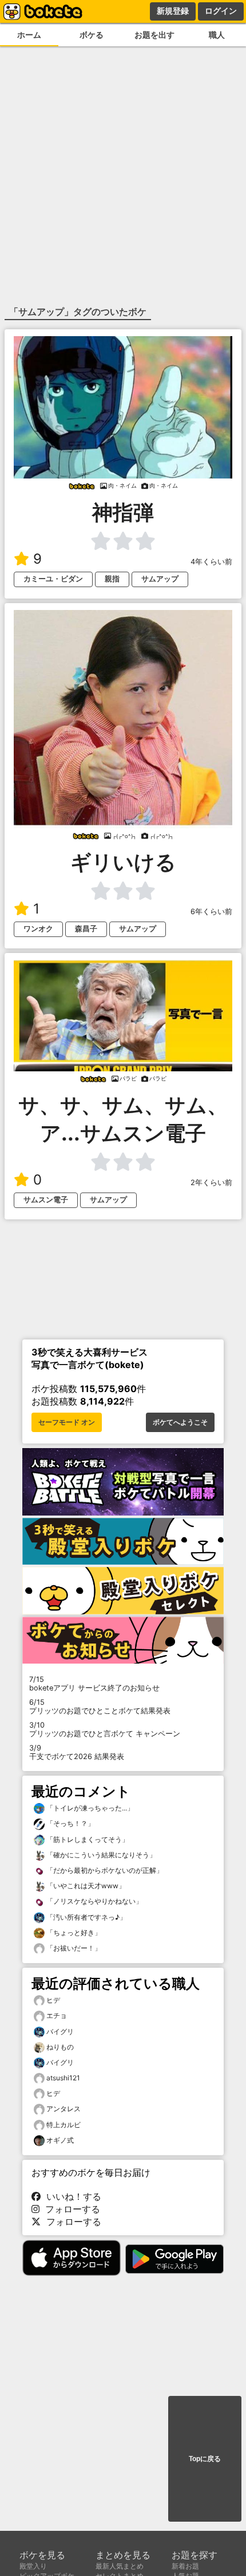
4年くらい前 (211, 562)
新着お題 (185, 2566)
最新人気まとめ (120, 2566)
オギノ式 (60, 2140)
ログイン (221, 11)
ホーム (29, 35)
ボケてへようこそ (180, 1422)
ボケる (92, 35)
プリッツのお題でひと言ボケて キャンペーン (105, 1729)
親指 (112, 579)
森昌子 (86, 929)
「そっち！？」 (70, 1823)
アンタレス (64, 2109)
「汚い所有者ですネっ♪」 (86, 1917)
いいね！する (71, 2196)
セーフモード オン (67, 1422)
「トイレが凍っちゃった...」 (89, 1808)
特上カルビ (64, 2125)
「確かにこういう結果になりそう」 (100, 1855)
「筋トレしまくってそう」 (87, 1839)
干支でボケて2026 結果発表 (77, 1752)
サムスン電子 (46, 1200)
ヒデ (53, 2000)
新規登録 (173, 11)
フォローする (70, 2209)
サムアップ (160, 579)
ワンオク (38, 929)
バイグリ (60, 2031)
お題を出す (154, 35)
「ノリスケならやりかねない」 (94, 1901)
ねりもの (60, 2047)
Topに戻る (205, 2459)
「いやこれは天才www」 (85, 1886)
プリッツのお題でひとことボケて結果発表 (100, 1706)
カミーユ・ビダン (53, 579)
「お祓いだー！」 (73, 1948)
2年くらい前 (211, 1183)
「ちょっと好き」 (73, 1933)
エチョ (57, 2015)
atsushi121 (63, 2078)
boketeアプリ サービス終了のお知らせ (94, 1684)
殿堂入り (33, 2566)
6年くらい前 (211, 912)
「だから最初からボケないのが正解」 (104, 1870)
